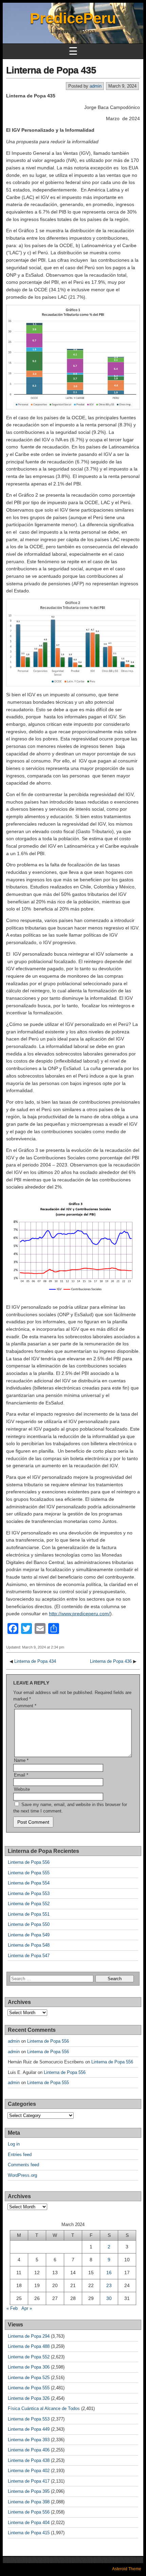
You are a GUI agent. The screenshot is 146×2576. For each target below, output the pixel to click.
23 (109, 2285)
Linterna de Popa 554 (29, 1883)
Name (21, 1760)
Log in (14, 2144)
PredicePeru (73, 18)
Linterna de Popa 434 (35, 1661)
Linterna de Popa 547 (29, 1956)
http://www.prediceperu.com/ (79, 1614)
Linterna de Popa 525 (29, 2378)
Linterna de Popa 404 (29, 2523)
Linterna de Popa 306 (29, 2367)
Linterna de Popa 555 (29, 1873)
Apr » (27, 2308)
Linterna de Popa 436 (111, 1661)
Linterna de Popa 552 (29, 1904)
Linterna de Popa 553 (29, 1893)
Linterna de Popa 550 (29, 1924)
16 (109, 2273)
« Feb (12, 2308)
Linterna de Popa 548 (29, 1945)
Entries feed (20, 2155)
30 (109, 2298)
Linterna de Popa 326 (29, 2398)
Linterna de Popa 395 (29, 2491)
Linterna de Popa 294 (29, 2336)
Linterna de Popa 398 (29, 2502)
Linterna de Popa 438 (29, 2460)
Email (21, 1775)
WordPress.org (22, 2175)
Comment (25, 1706)
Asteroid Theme (127, 2569)
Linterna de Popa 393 (29, 2440)
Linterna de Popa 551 (29, 1914)
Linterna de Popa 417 (29, 2481)
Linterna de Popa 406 (29, 2450)
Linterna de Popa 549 (29, 1935)
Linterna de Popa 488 (29, 2346)
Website (22, 1789)
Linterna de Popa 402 (29, 2471)
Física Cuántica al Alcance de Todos (44, 2408)
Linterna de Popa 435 (51, 70)
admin (96, 86)
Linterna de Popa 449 (29, 2429)
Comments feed (23, 2165)
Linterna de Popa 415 (29, 2533)
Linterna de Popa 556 (29, 1862)
